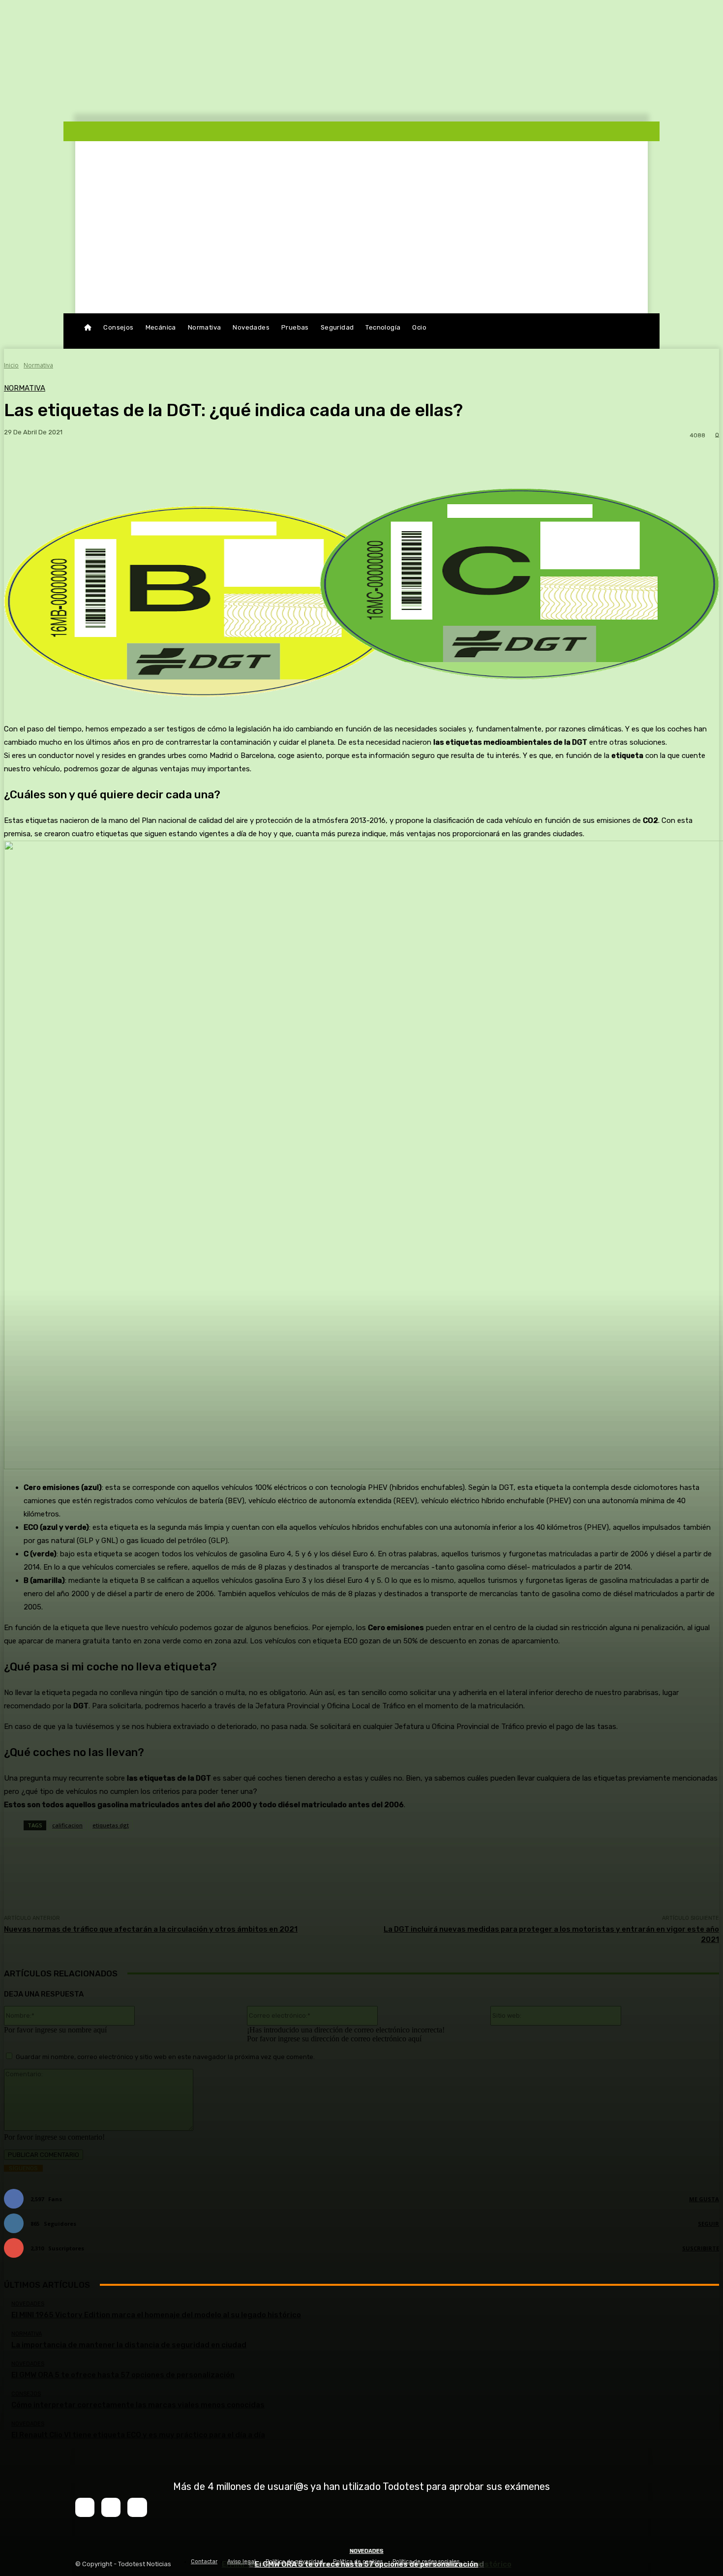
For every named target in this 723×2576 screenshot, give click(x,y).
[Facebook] (85, 2507)
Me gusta (704, 2199)
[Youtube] (137, 2507)
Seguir (708, 2224)
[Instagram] (111, 2507)
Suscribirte (701, 2248)
